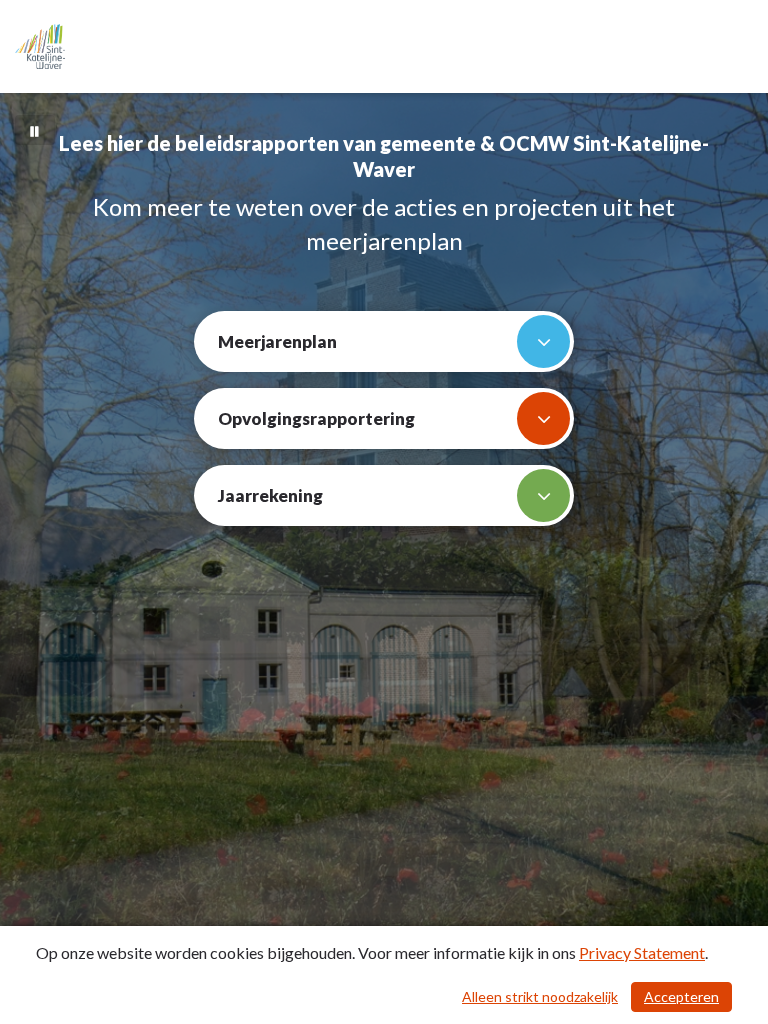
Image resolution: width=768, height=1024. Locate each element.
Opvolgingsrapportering (316, 418)
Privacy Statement (642, 952)
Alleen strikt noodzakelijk (540, 996)
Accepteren (681, 996)
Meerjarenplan (277, 341)
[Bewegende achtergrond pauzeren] (35, 130)
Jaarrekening (270, 495)
